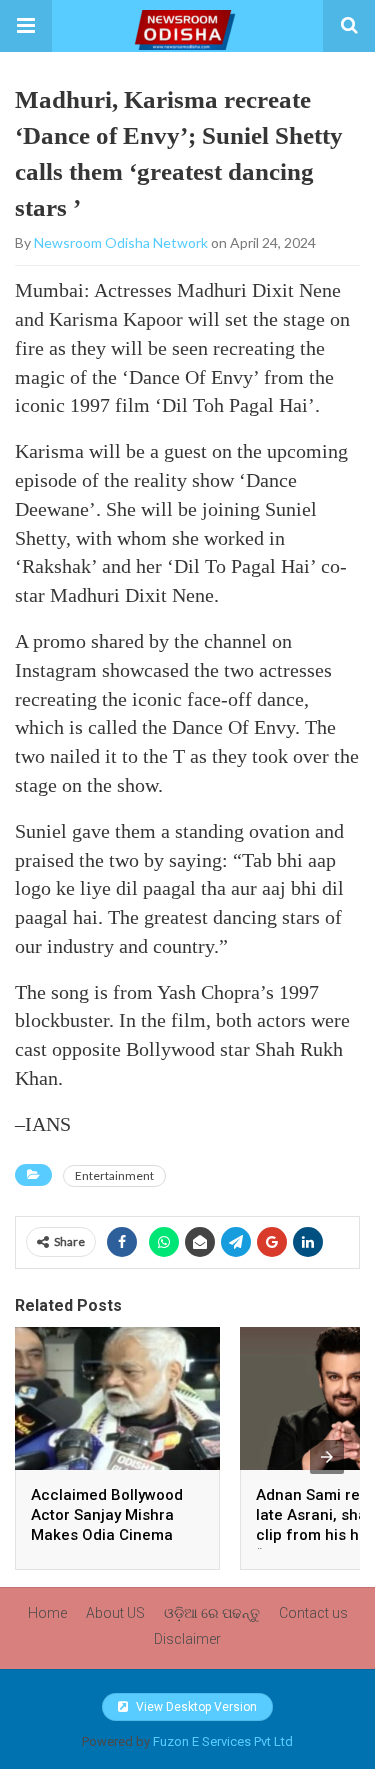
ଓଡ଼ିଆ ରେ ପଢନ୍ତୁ (212, 1613)
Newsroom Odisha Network (121, 242)
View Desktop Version (195, 1707)
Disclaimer (187, 1639)
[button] (26, 26)
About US (115, 1613)
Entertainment (114, 1175)
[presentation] (327, 1457)
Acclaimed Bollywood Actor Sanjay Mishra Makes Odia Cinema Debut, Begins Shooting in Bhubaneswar (114, 1535)
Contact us (313, 1613)
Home (47, 1613)
